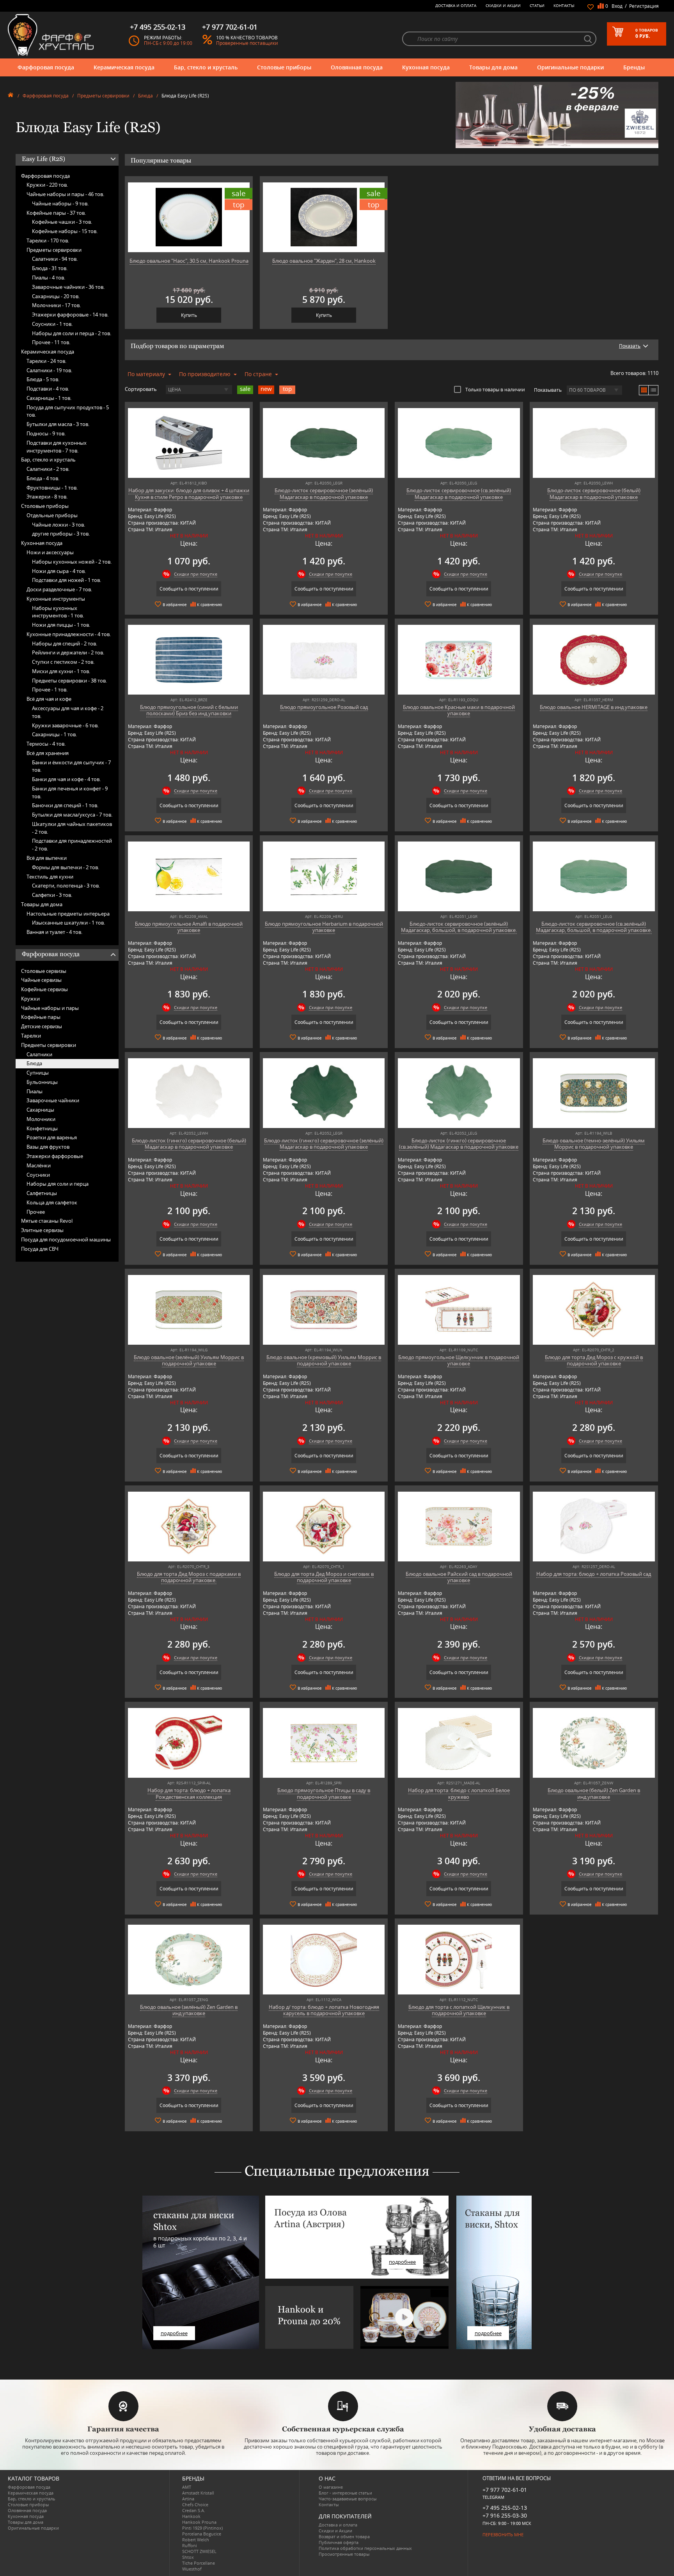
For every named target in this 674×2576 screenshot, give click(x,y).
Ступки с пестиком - (63, 662)
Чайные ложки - (59, 525)
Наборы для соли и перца (58, 1184)
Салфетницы (42, 1193)
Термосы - (46, 744)
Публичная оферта (339, 2542)
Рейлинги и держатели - (68, 652)
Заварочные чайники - (68, 287)
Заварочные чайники (53, 1100)
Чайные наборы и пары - (65, 194)
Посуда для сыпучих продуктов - (68, 411)
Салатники (39, 1054)
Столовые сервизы (44, 971)
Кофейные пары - (56, 213)
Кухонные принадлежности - (69, 634)
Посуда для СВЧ (40, 1249)
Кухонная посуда (426, 67)
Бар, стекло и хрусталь (206, 67)
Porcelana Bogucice (202, 2534)
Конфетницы (42, 1128)
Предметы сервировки (103, 96)
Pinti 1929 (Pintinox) (202, 2528)
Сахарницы (40, 1110)
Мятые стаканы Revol (47, 1221)
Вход (617, 6)
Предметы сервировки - (69, 681)
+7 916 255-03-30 (505, 2515)
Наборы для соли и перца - (72, 333)
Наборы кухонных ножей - (72, 562)
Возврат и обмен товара (344, 2536)
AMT (187, 2487)
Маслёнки (39, 1165)
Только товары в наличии (495, 389)
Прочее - (51, 342)
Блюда (145, 96)
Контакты (564, 5)
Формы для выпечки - (66, 867)
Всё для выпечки (47, 858)
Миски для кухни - (61, 671)
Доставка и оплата (456, 5)
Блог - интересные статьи (345, 2493)
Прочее (36, 1212)
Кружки (30, 999)
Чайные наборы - (60, 203)
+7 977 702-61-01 (505, 2490)
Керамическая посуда (124, 67)
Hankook (191, 2516)
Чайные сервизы (41, 980)
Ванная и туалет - (54, 932)
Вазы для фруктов (48, 1147)
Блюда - (50, 268)
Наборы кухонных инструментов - (58, 612)
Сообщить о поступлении (189, 589)
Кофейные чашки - (62, 222)
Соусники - (52, 324)
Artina (188, 2499)
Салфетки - (52, 895)
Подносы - (46, 433)
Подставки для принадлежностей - (72, 845)
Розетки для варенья (52, 1137)
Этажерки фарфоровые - (70, 315)
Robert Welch (196, 2540)
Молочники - (56, 305)
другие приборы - (61, 534)
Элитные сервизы (42, 1230)
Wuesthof (192, 2569)
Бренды (634, 67)
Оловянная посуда (357, 67)
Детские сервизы (42, 1026)
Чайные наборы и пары (50, 1008)
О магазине (331, 2487)
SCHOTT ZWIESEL (199, 2551)
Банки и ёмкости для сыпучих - (71, 766)
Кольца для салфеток (52, 1202)
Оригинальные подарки (570, 67)
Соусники (38, 1175)
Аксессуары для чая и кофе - (68, 712)
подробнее (174, 2333)
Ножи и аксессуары (50, 552)
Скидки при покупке (196, 574)
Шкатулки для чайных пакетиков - (72, 828)
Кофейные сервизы (44, 989)
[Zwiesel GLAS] (557, 114)
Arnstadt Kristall (198, 2493)
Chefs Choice (195, 2504)
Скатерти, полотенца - (66, 886)
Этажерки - (47, 497)
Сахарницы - (56, 296)
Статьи (537, 5)
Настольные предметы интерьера (68, 914)
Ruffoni (190, 2545)
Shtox (188, 2557)
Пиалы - (49, 278)
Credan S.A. (194, 2510)
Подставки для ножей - (67, 580)
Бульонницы (42, 1082)
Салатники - (55, 259)
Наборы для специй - (65, 644)
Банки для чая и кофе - (66, 779)
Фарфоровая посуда (46, 67)
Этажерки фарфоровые (55, 1156)
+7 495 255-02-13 (505, 2508)
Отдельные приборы (52, 515)
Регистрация (644, 6)
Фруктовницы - (52, 488)
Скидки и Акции (503, 5)
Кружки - (47, 185)
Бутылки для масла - (58, 424)
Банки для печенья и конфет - (70, 792)
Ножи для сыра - (59, 571)
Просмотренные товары (344, 2554)
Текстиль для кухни (50, 877)
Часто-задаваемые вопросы (348, 2499)
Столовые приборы (284, 67)
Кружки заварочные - (65, 725)
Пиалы (35, 1091)
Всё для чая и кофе (49, 699)
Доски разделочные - (59, 589)
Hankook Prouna (199, 2522)
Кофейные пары (41, 1017)
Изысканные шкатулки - (68, 923)
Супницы (38, 1073)
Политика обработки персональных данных (365, 2548)
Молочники (41, 1119)
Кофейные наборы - (65, 231)
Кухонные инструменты (56, 599)
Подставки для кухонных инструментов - (57, 447)
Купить (189, 315)
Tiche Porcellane (199, 2563)
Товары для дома (493, 67)
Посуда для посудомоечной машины (66, 1239)
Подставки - (48, 389)
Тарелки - (48, 240)
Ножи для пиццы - (61, 625)
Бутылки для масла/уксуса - (72, 815)
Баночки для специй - (65, 805)
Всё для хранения (48, 753)
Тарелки (31, 1036)
